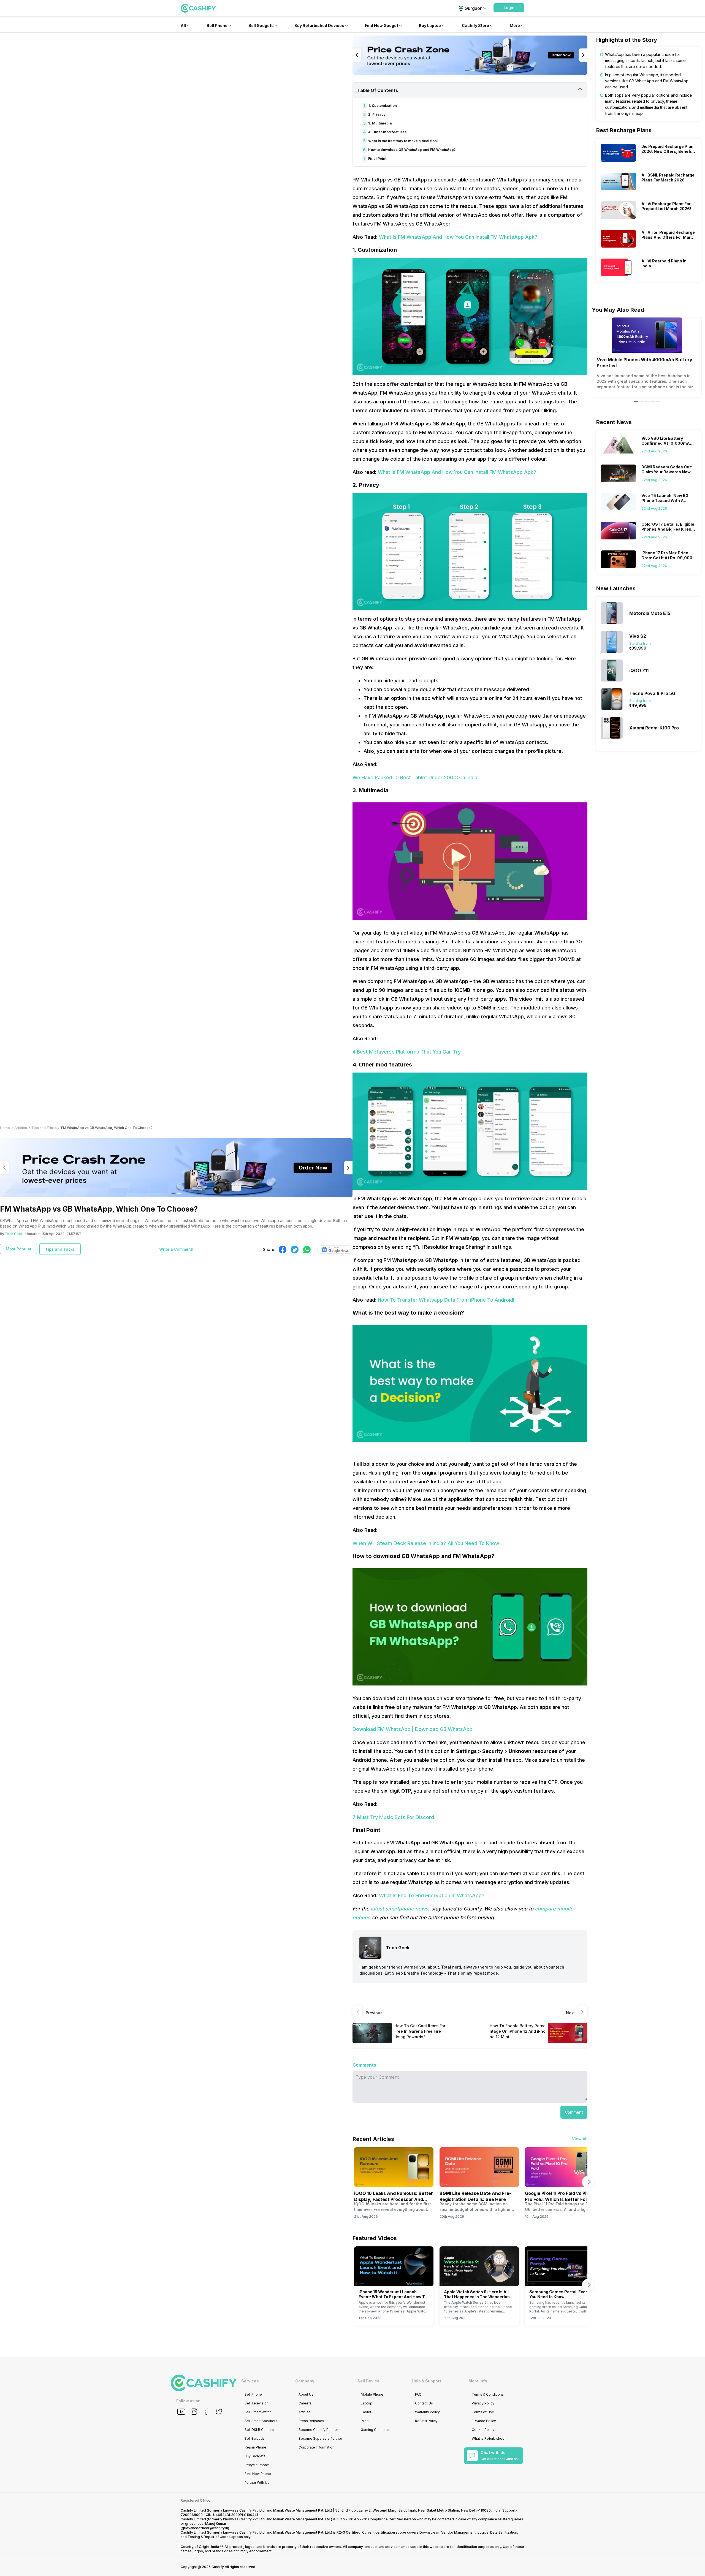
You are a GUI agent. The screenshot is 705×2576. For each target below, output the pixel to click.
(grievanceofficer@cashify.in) (205, 2528)
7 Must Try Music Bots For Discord (393, 1817)
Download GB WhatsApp (444, 1729)
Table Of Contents (378, 90)
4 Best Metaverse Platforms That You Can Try (407, 1052)
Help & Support (426, 2381)
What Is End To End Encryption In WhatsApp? (432, 1895)
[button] (509, 8)
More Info (478, 2381)
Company (305, 2381)
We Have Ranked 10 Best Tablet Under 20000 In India (415, 777)
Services (250, 2381)
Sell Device (368, 2381)
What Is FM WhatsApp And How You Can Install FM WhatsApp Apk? (458, 237)
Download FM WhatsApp (382, 1729)
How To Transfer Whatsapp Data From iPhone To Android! (446, 1300)
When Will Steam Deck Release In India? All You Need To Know (426, 1543)
